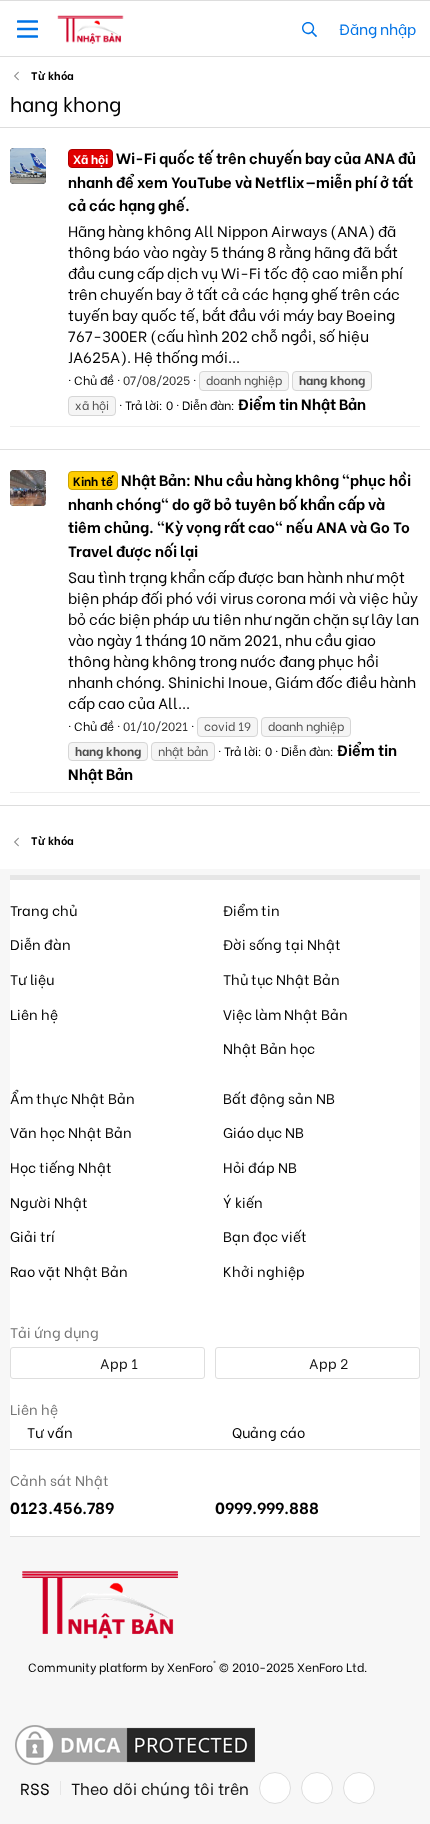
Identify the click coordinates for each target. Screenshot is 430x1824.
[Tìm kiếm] (309, 28)
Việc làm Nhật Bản (285, 1013)
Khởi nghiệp (264, 1270)
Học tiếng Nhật (61, 1166)
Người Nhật (49, 1201)
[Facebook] (275, 1788)
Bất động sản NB (279, 1097)
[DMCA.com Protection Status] (135, 1746)
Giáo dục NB (263, 1131)
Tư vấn (48, 1432)
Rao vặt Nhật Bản (69, 1270)
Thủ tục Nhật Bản (281, 978)
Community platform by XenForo (197, 1665)
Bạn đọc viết (265, 1235)
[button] (27, 29)
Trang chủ (43, 909)
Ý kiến (243, 1201)
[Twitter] (317, 1788)
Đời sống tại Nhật (282, 943)
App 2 (327, 1362)
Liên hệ (34, 1013)
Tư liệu (32, 978)
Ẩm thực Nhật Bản (72, 1097)
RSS (35, 1788)
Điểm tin (251, 909)
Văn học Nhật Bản (71, 1131)
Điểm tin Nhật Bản (302, 403)
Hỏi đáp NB (260, 1166)
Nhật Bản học (269, 1047)
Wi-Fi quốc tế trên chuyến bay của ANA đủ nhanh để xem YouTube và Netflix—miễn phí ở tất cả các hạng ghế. (242, 181)
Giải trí (32, 1235)
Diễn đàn (40, 943)
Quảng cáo (267, 1432)
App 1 (117, 1362)
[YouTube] (359, 1788)
